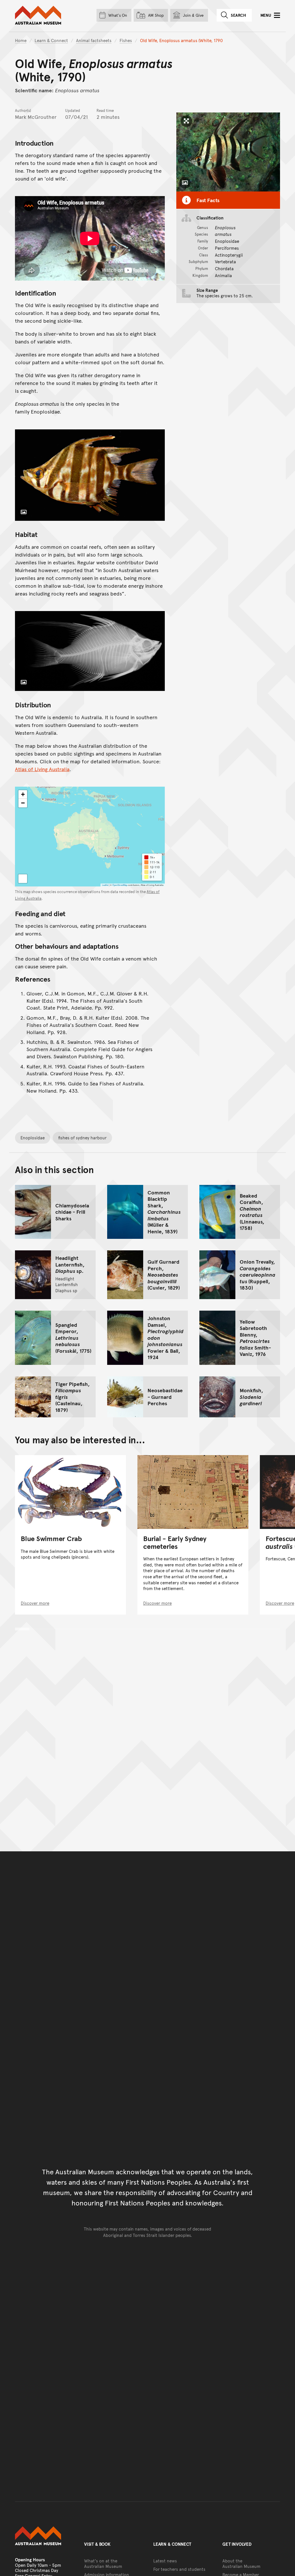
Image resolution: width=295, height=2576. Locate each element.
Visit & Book (97, 2544)
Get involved (237, 2544)
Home (21, 40)
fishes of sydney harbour (82, 1137)
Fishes (126, 40)
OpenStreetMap (120, 885)
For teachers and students (179, 2569)
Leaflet (105, 885)
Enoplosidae (33, 1137)
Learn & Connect (51, 40)
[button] (23, 794)
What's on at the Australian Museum (103, 2563)
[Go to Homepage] (44, 2536)
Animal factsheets (94, 40)
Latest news (165, 2561)
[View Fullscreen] (23, 879)
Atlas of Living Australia (42, 769)
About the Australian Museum (241, 2563)
